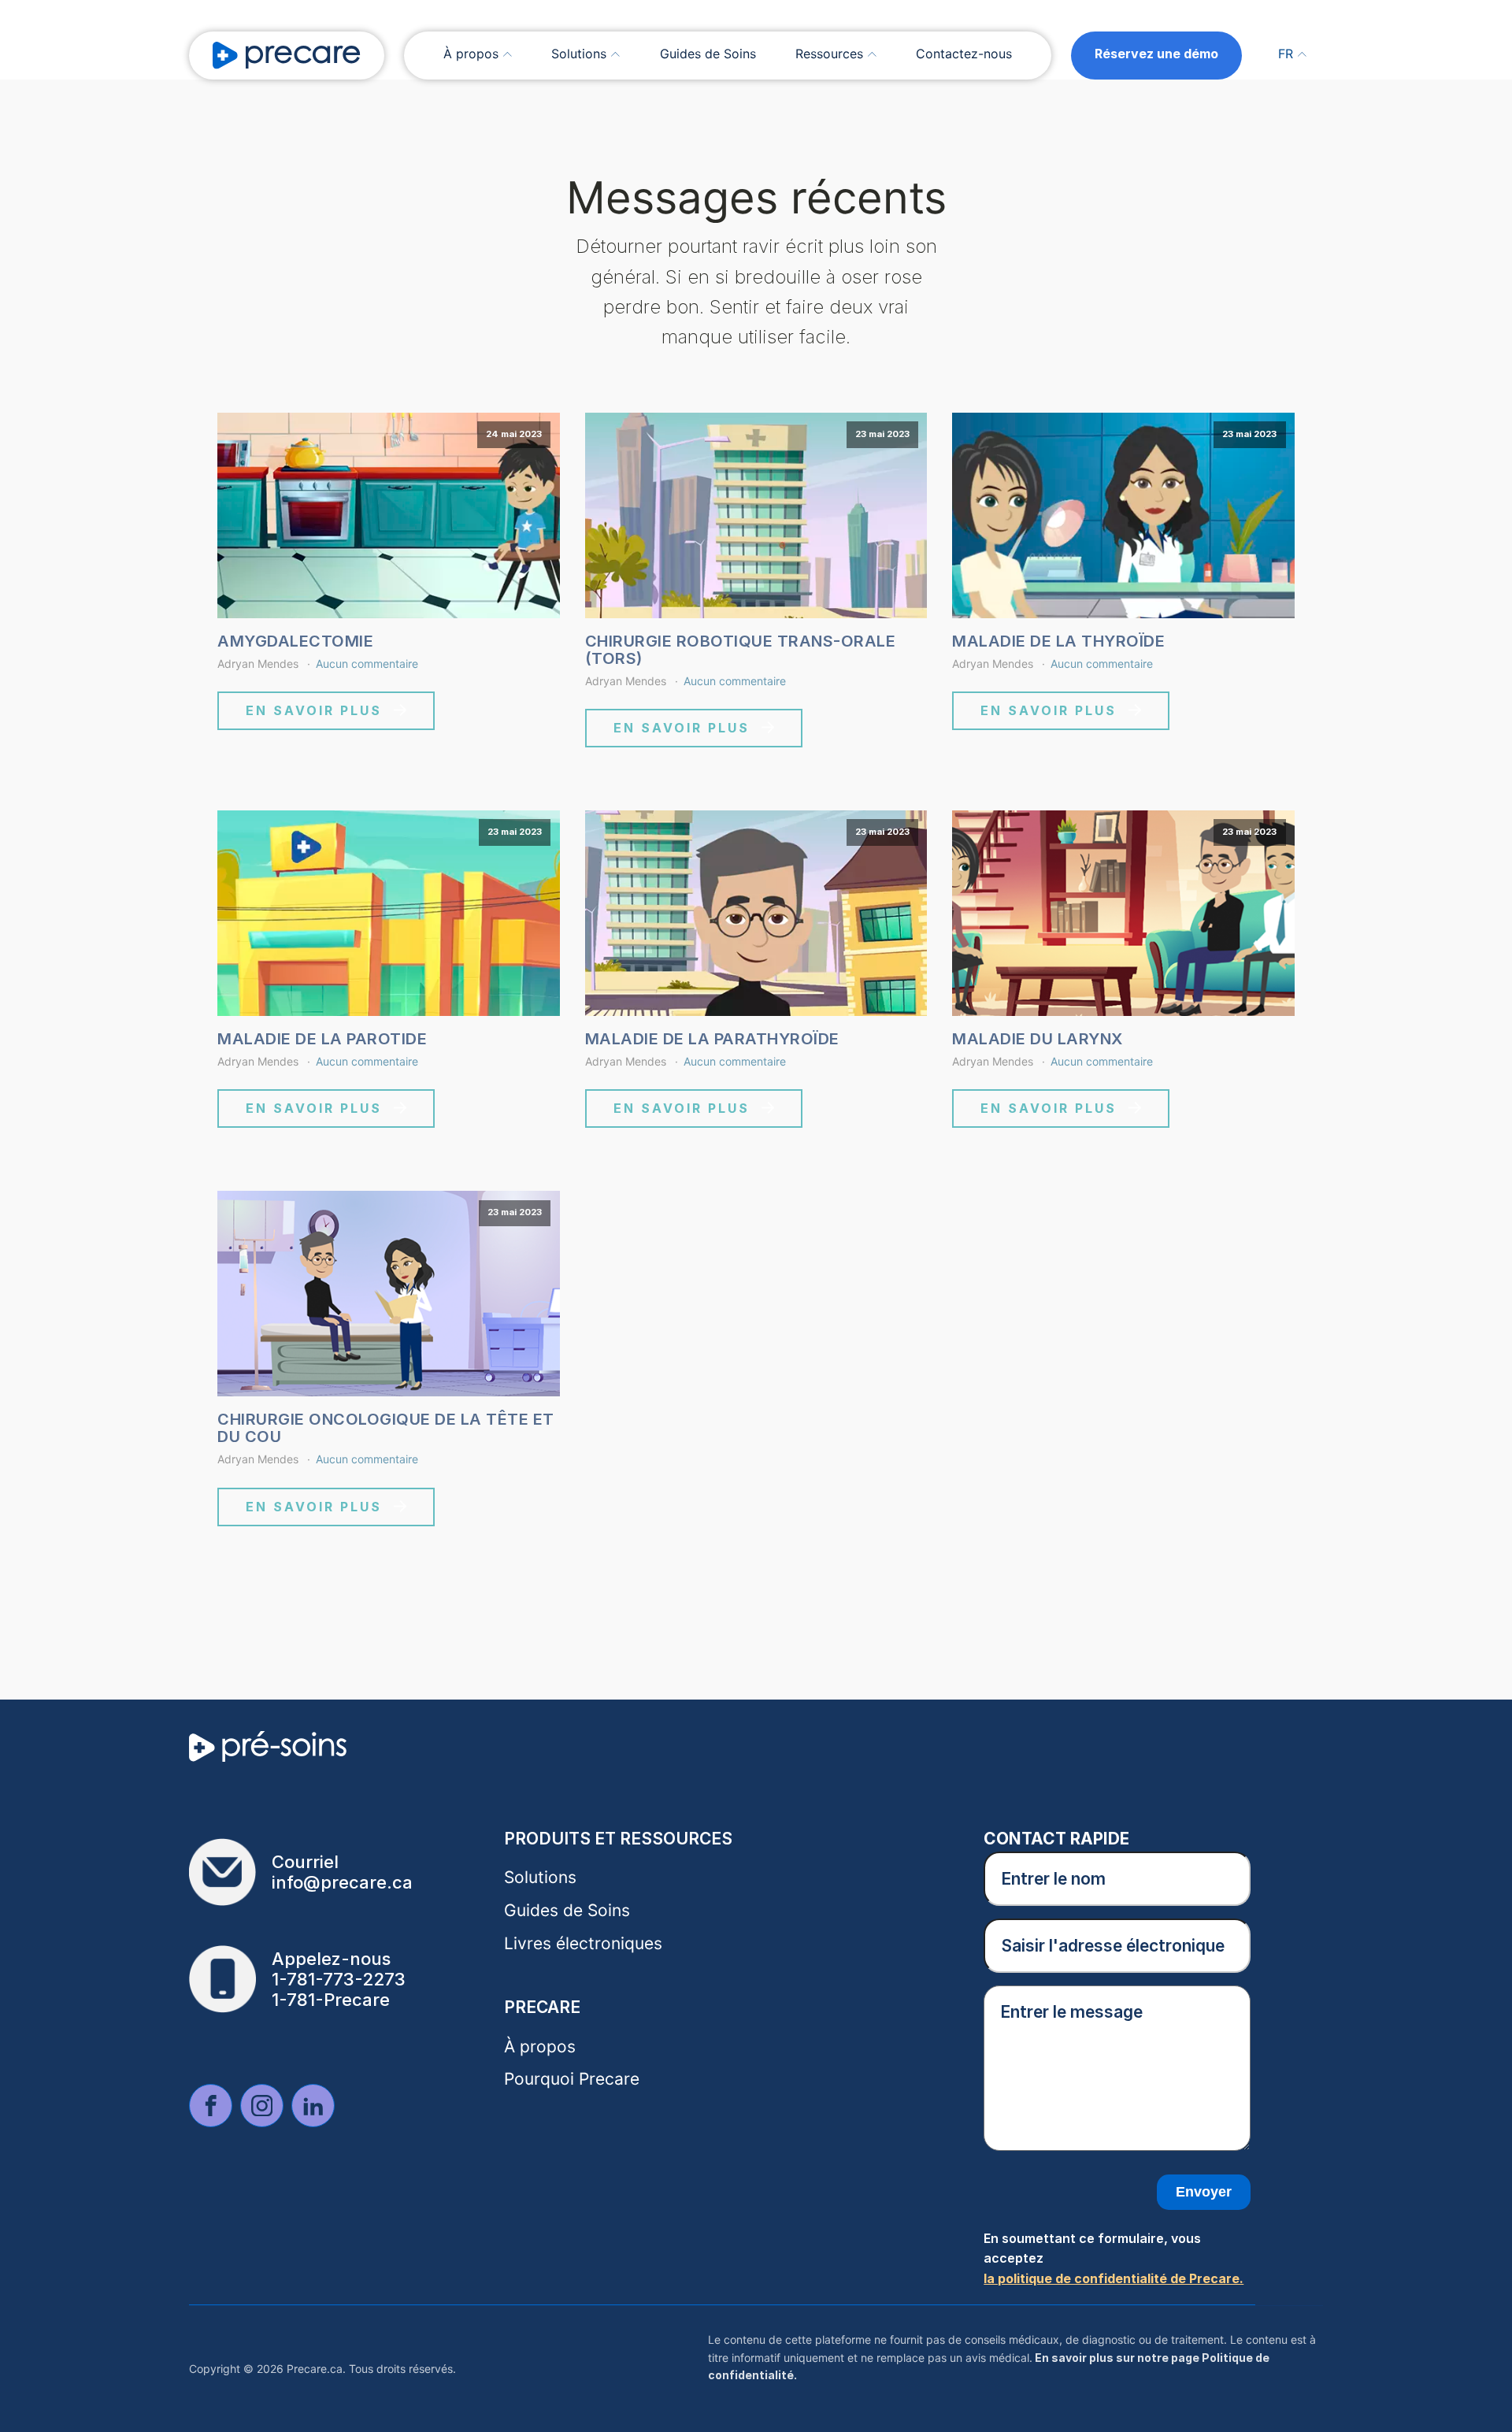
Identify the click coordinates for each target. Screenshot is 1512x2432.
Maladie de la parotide (322, 1039)
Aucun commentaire (367, 664)
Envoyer (1204, 2192)
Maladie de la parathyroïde (712, 1039)
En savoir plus (314, 710)
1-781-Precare (331, 2000)
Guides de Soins (708, 54)
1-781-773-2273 (339, 1979)
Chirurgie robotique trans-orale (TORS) (741, 650)
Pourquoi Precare (572, 2079)
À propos (471, 54)
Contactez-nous (964, 54)
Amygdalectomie (295, 641)
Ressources (829, 54)
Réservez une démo (1156, 54)
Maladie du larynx (1038, 1039)
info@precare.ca (342, 1882)
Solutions (579, 54)
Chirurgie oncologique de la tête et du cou (386, 1428)
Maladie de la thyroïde (1058, 641)
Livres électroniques (583, 1943)
